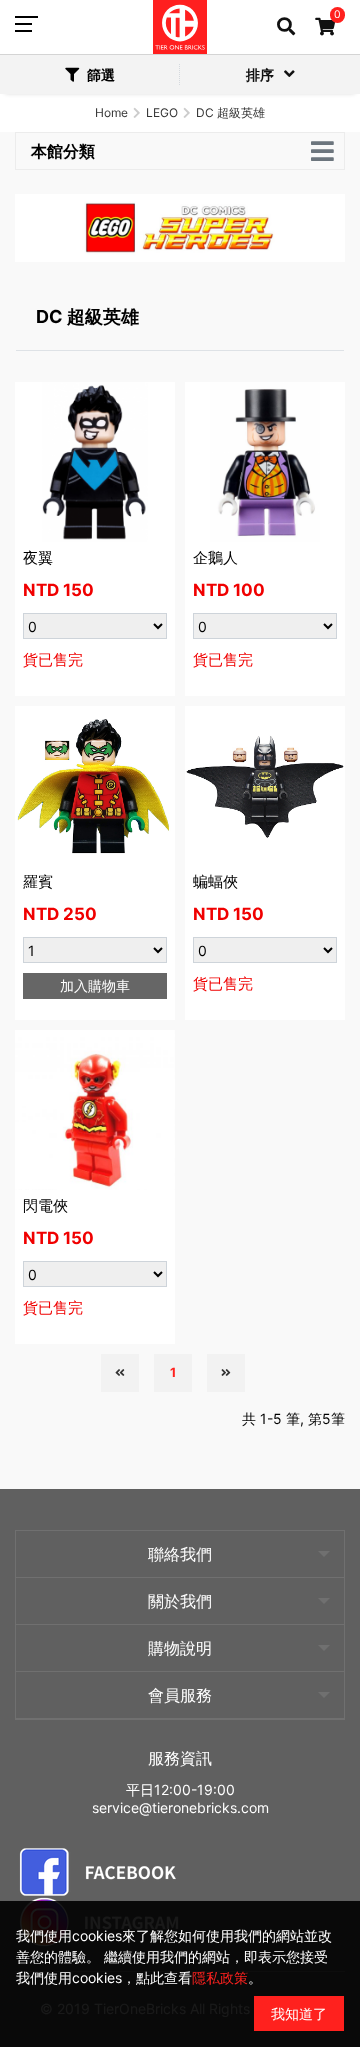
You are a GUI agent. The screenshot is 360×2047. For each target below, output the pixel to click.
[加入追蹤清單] (150, 407)
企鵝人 (215, 557)
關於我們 (180, 1601)
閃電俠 (45, 1205)
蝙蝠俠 (215, 881)
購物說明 (180, 1648)
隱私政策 (220, 1977)
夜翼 (38, 557)
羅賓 (38, 881)
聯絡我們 (180, 1554)
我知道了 (299, 2013)
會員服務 (180, 1695)
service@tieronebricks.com (180, 1807)
